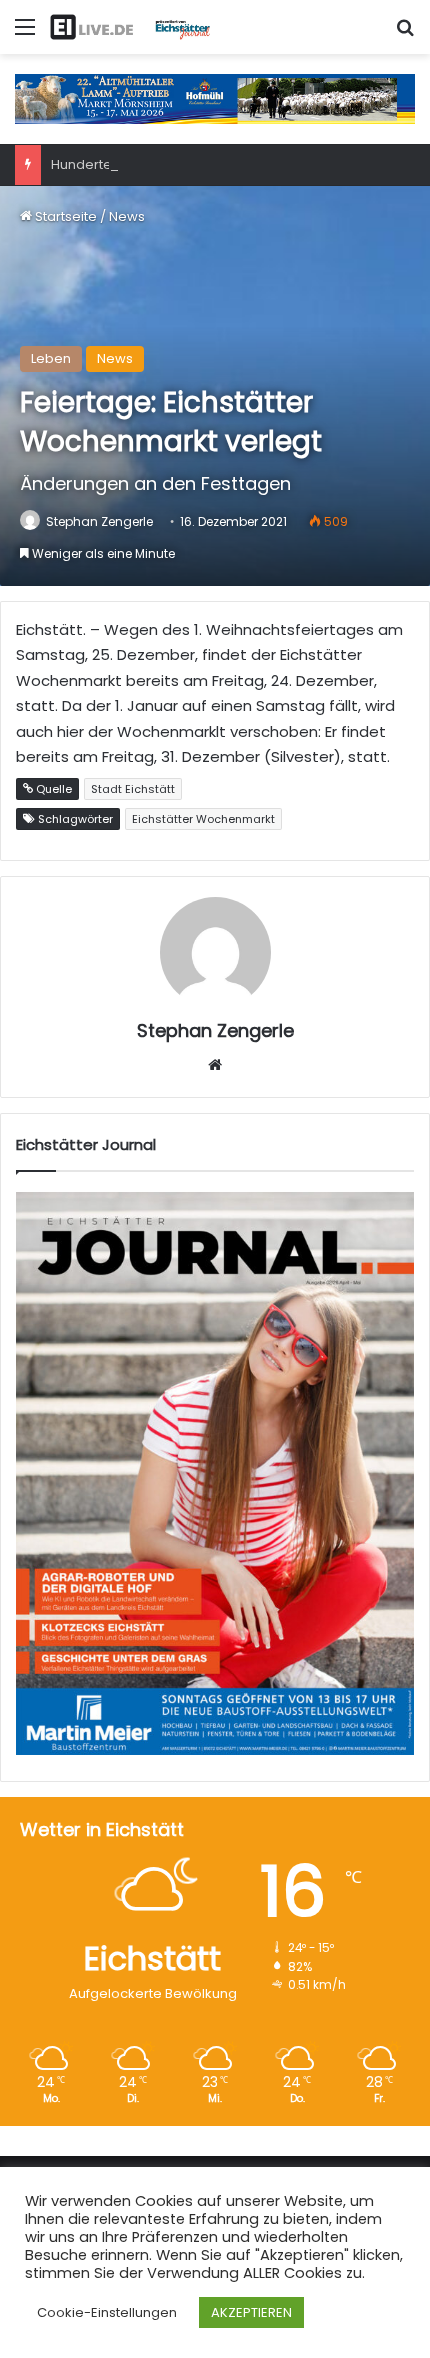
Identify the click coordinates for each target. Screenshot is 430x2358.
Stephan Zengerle (99, 521)
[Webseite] (215, 1065)
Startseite (64, 216)
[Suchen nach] (405, 34)
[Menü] (25, 34)
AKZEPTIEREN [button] (251, 2312)
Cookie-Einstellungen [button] (107, 2312)
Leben (51, 358)
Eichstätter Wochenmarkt (203, 819)
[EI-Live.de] (130, 27)
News (127, 216)
